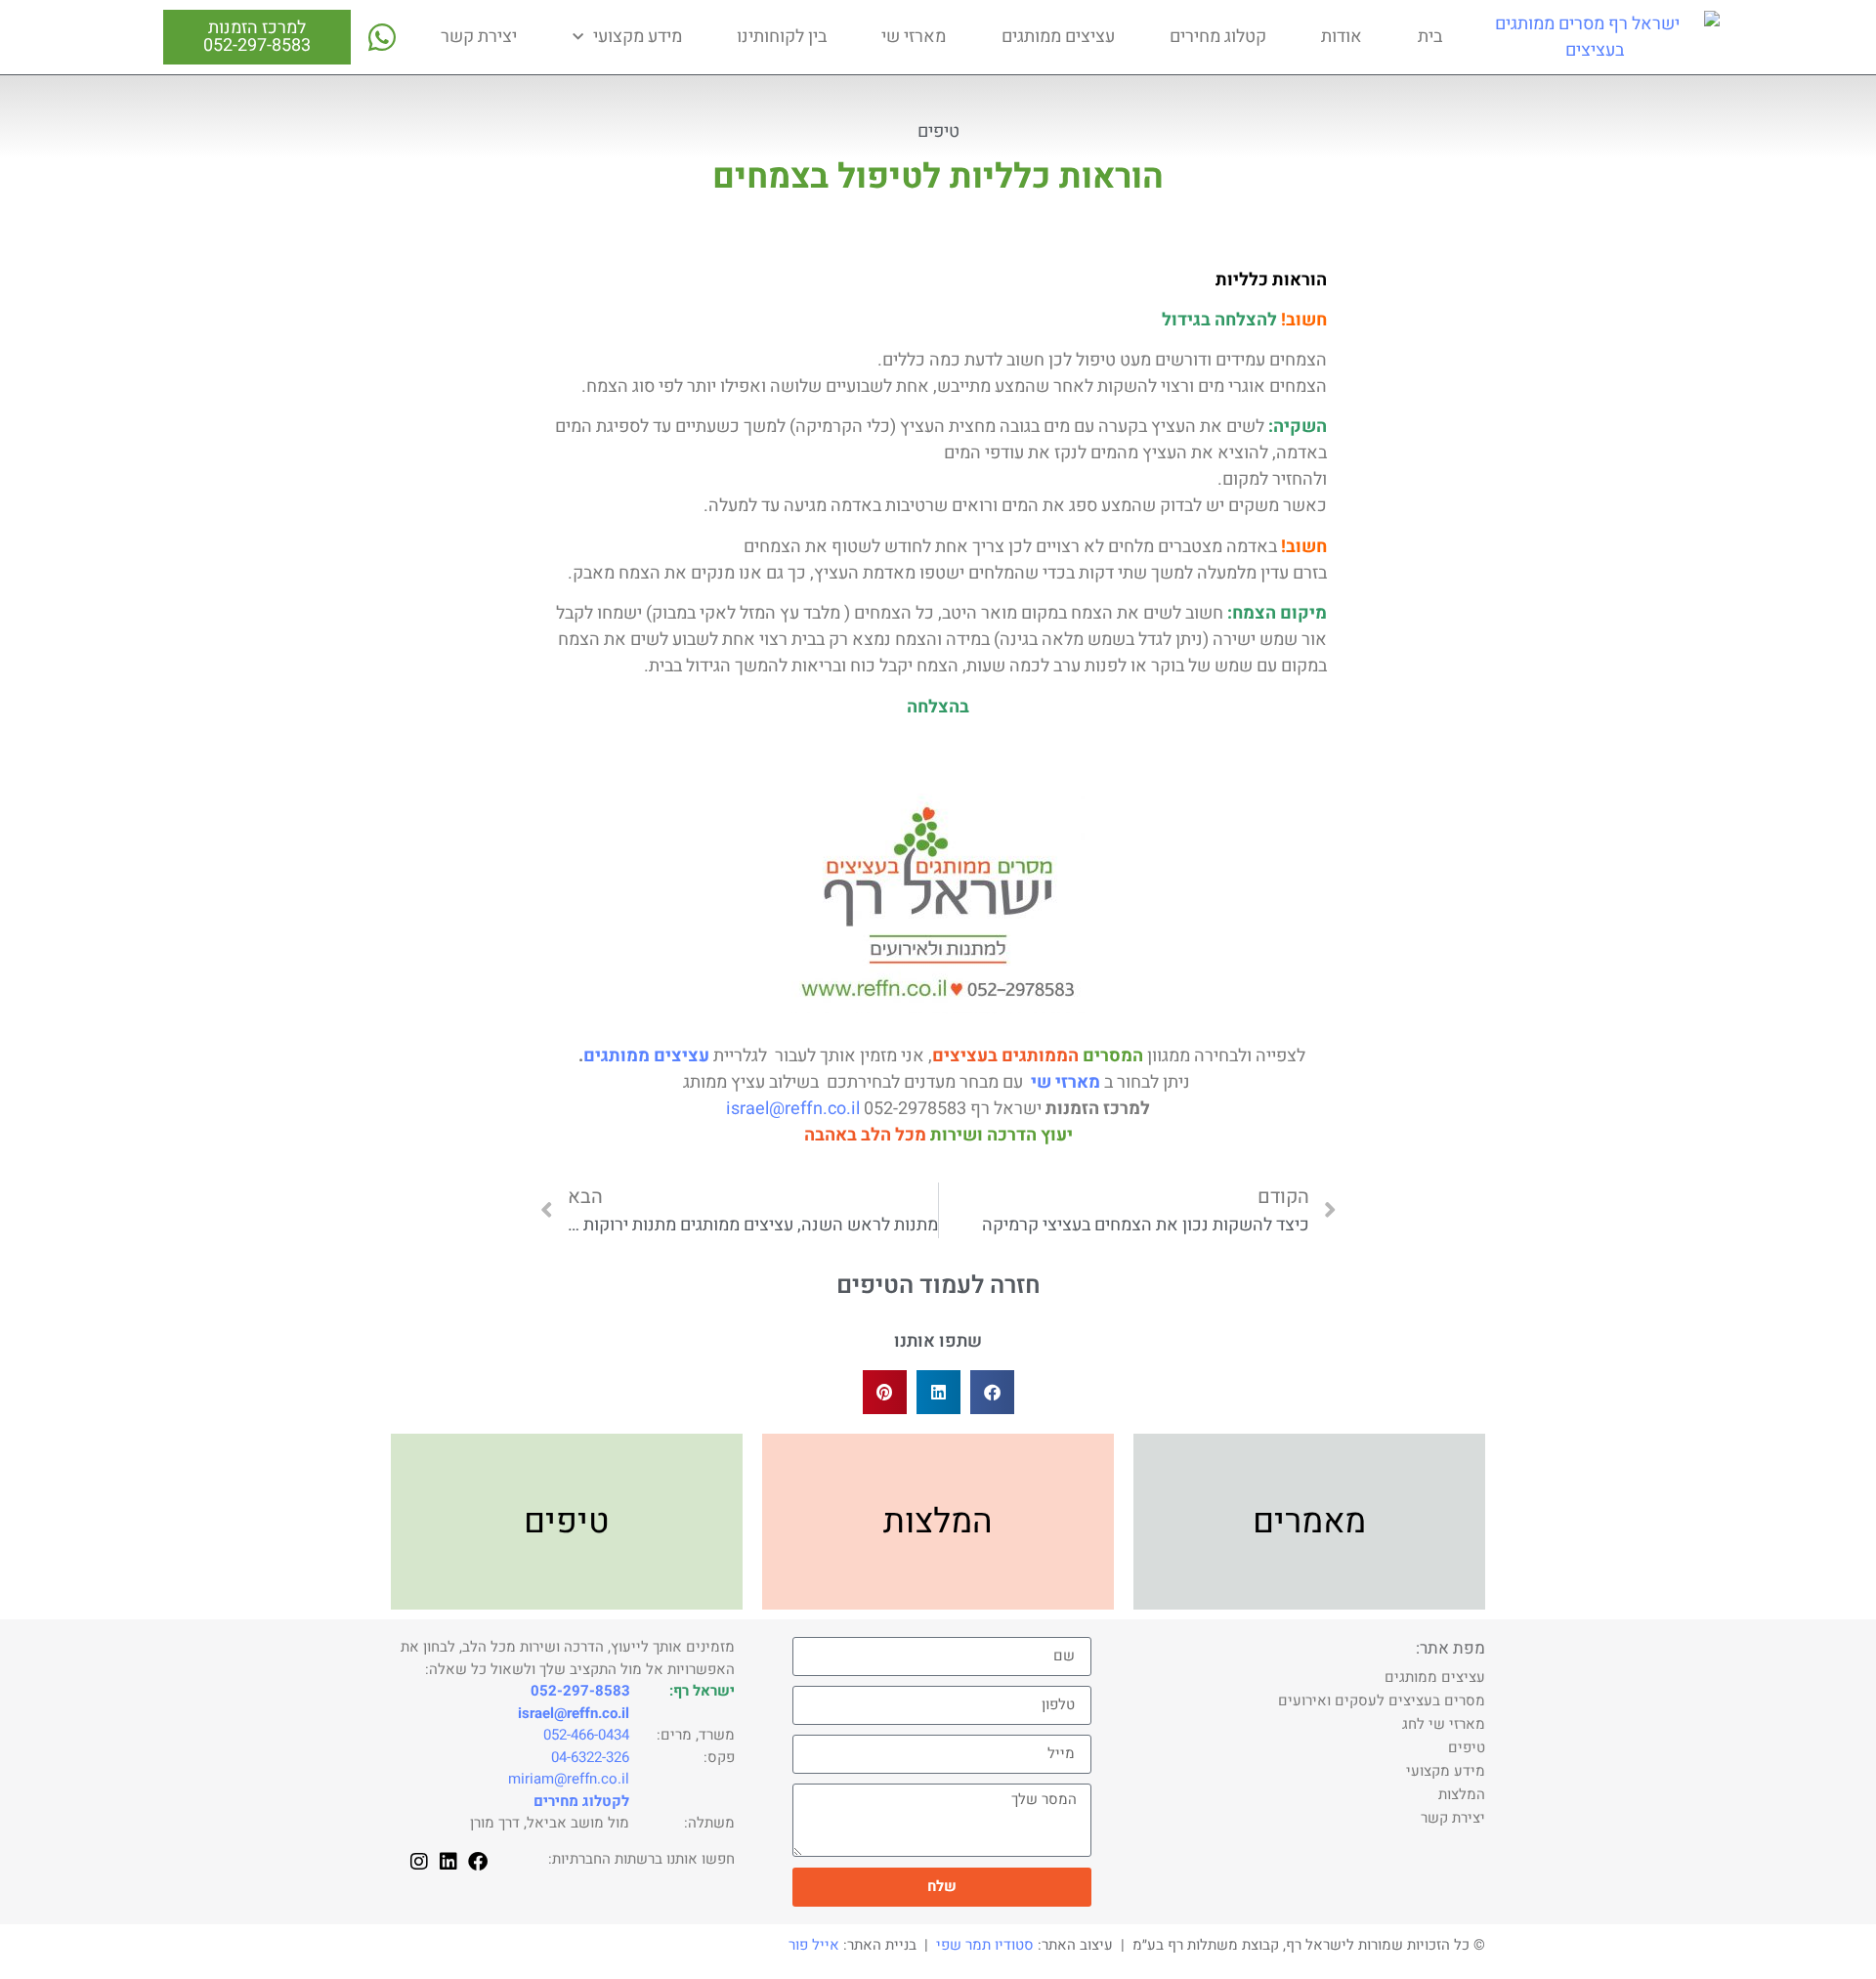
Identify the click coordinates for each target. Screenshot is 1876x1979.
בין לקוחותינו (782, 37)
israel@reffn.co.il (793, 1109)
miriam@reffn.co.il (569, 1779)
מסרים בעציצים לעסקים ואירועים (1382, 1700)
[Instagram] (419, 1862)
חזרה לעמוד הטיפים (938, 1286)
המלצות (1462, 1794)
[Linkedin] (448, 1862)
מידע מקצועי (638, 37)
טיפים (938, 131)
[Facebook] (478, 1862)
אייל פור (814, 1945)
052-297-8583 (257, 45)
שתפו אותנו (938, 1341)
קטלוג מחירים (1218, 37)
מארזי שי (914, 37)
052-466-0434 (586, 1735)
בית (1430, 37)
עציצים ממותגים (1058, 37)
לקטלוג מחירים (581, 1801)
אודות (1342, 37)
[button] (992, 1392)
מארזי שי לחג (1444, 1724)
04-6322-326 (590, 1757)
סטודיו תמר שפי (985, 1945)
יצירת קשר (479, 37)
